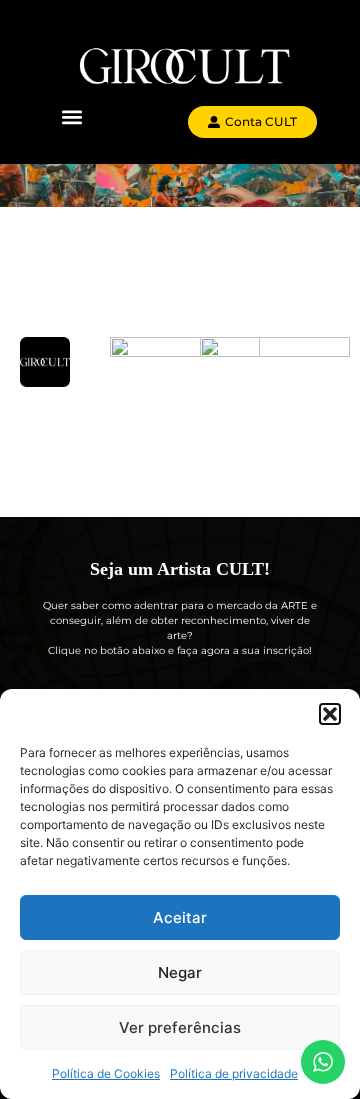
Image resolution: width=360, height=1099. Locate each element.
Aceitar (180, 917)
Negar (180, 972)
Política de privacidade (234, 1073)
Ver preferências (180, 1027)
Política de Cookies (106, 1073)
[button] (330, 714)
